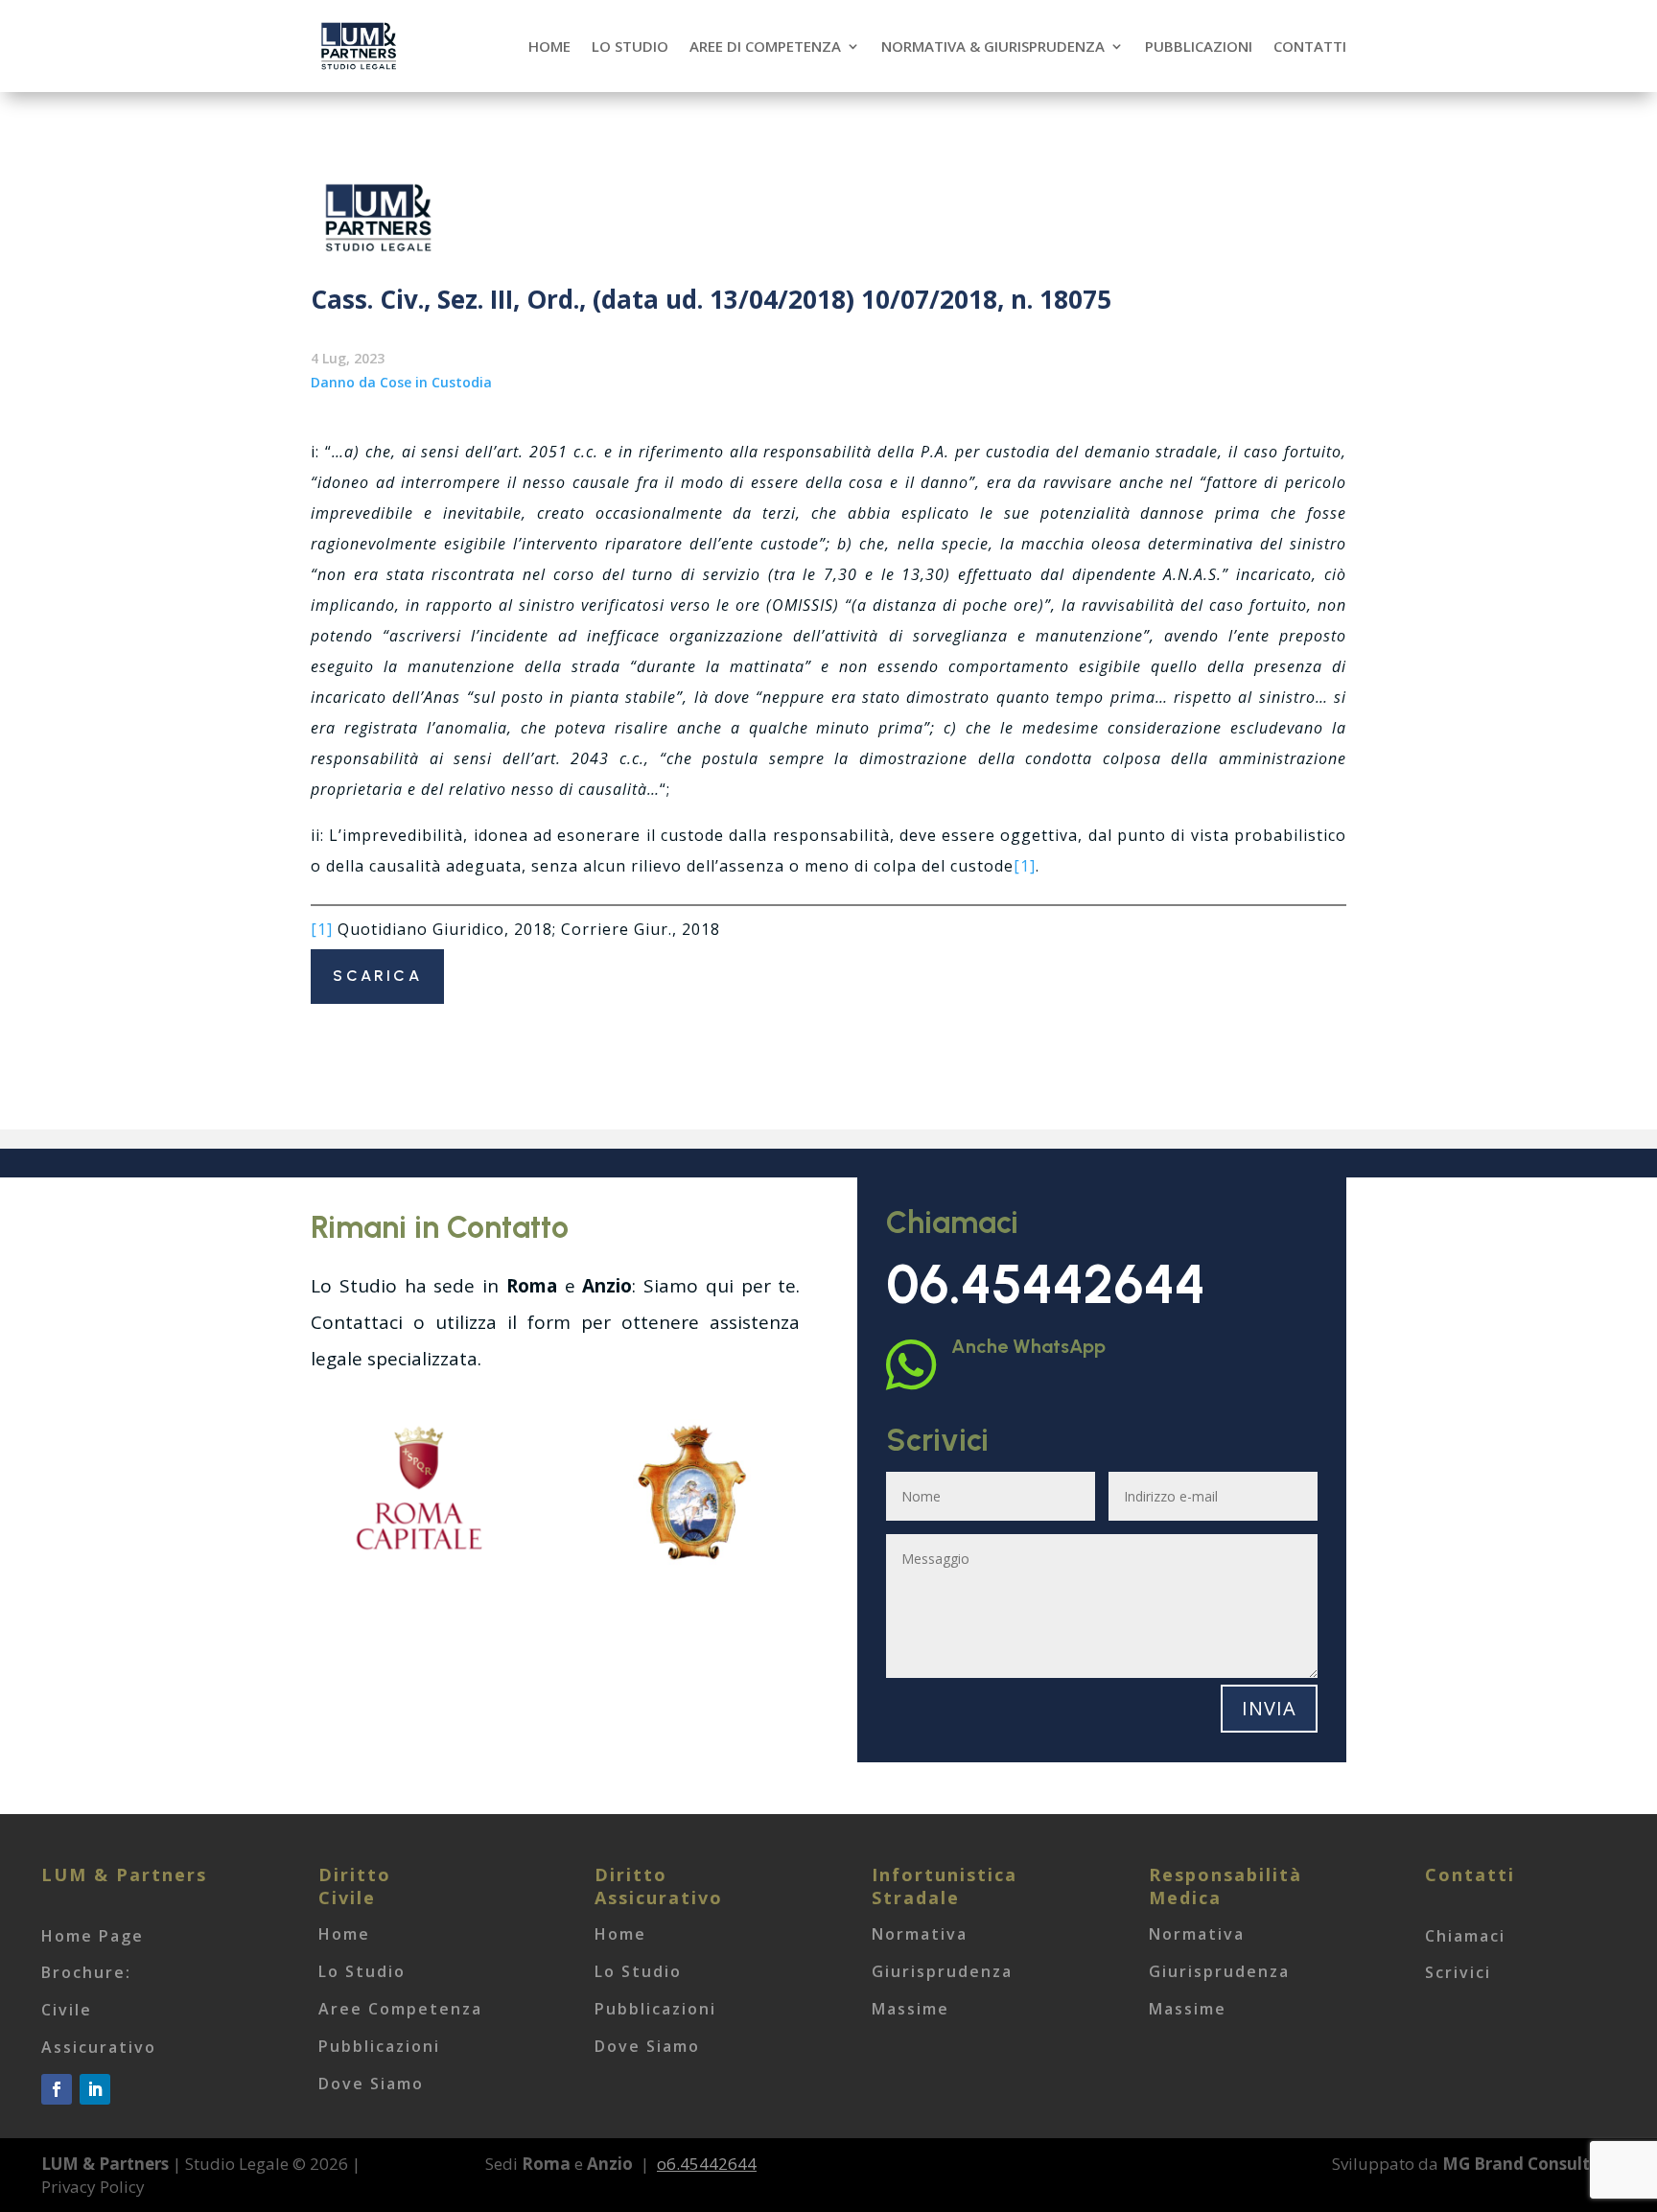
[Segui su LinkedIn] (95, 2089)
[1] (1025, 866)
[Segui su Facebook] (57, 2089)
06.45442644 (1046, 1284)
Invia (1269, 1708)
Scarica (377, 976)
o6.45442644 (707, 2164)
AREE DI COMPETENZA (765, 46)
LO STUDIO (630, 46)
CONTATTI (1310, 46)
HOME (549, 46)
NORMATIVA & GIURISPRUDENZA (993, 46)
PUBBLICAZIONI (1199, 46)
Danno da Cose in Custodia (401, 382)
